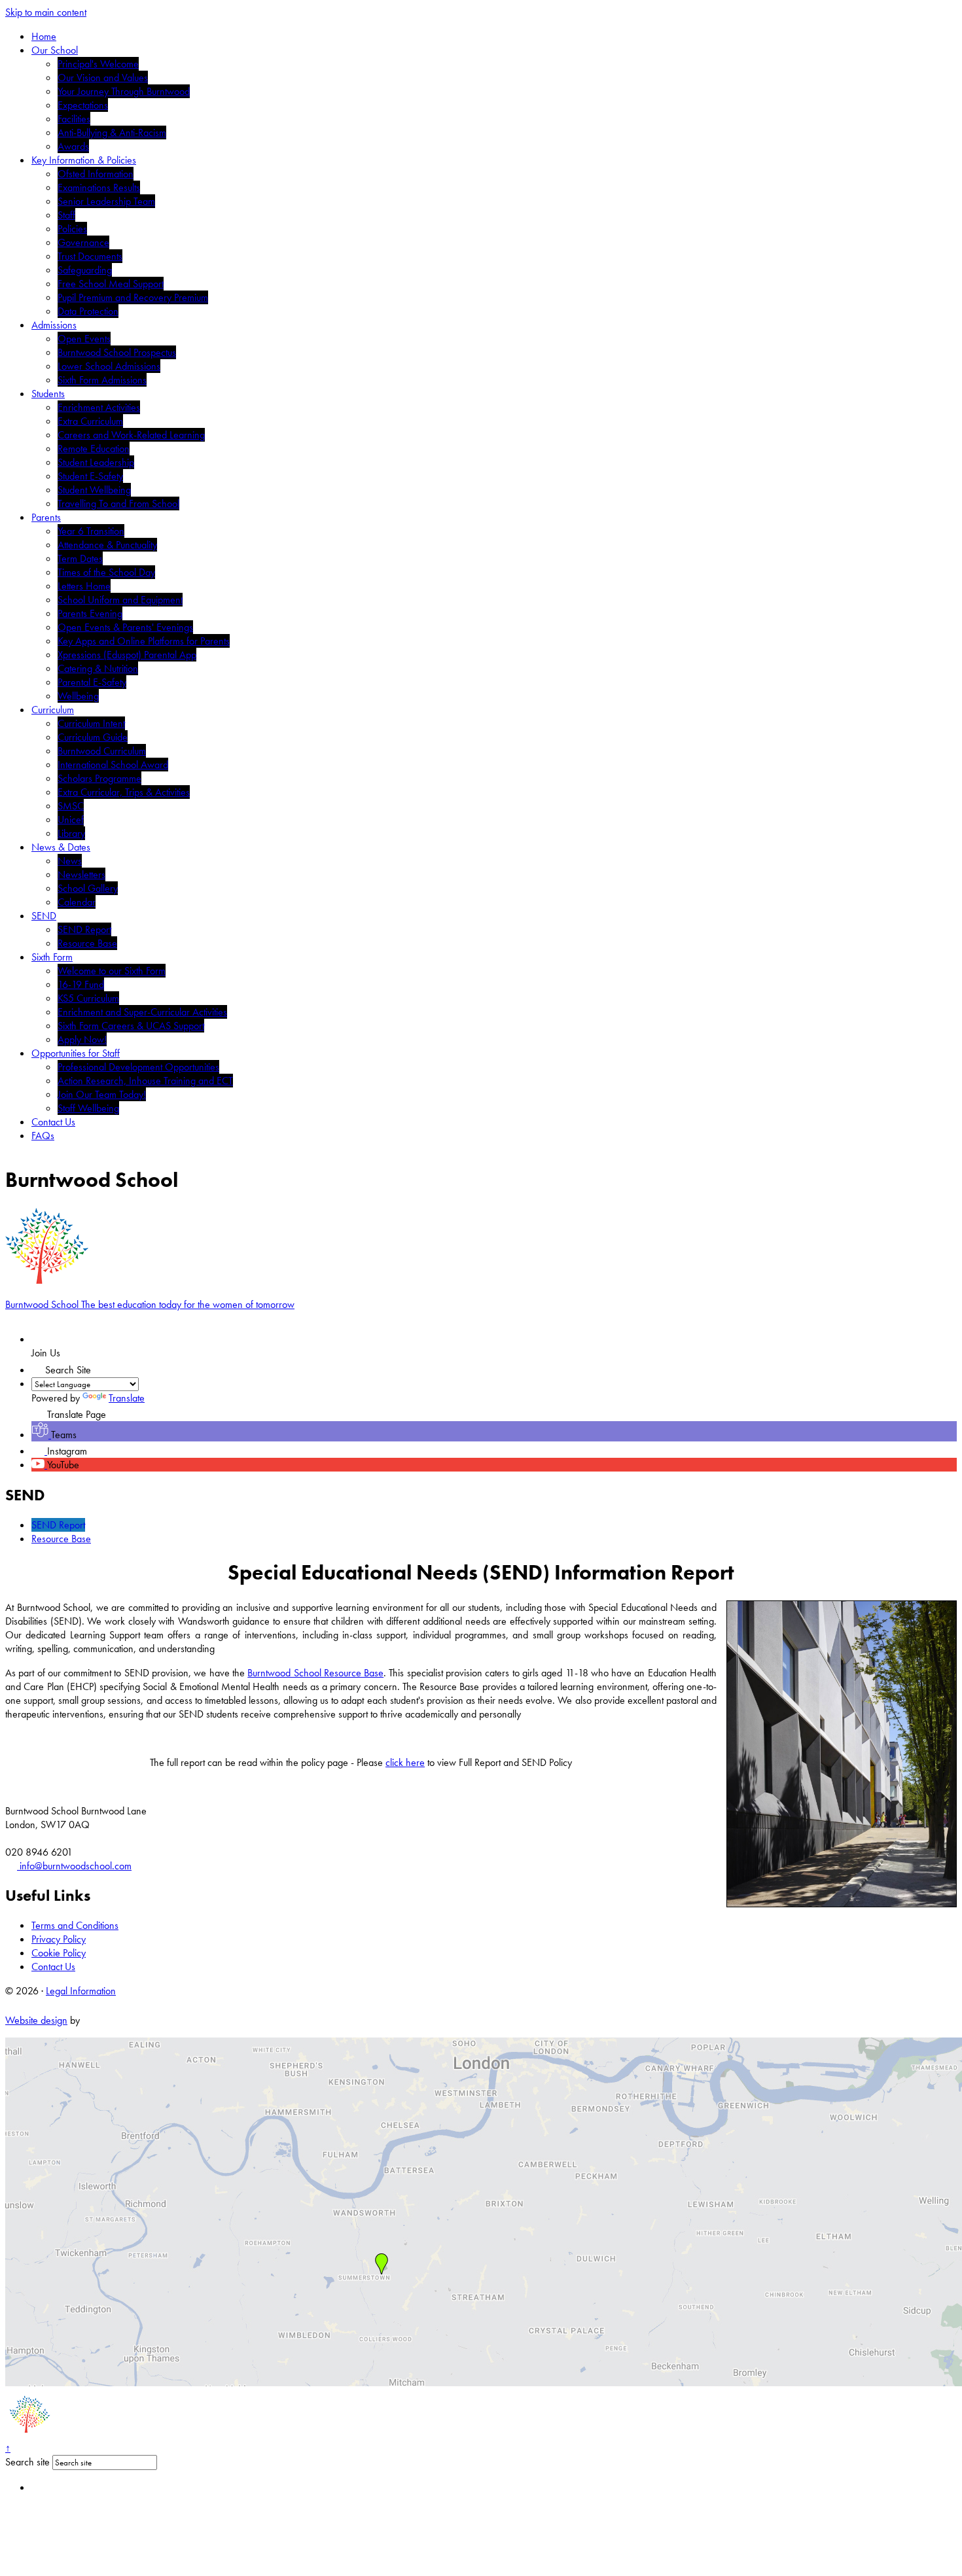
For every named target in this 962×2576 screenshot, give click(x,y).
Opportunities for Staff (76, 1053)
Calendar (77, 902)
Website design (36, 2020)
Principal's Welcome (98, 64)
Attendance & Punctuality (107, 545)
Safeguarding (85, 270)
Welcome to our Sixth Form (112, 971)
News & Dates (61, 847)
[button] (38, 1367)
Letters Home (84, 586)
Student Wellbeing (94, 490)
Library (71, 833)
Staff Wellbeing (88, 1108)
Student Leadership (96, 462)
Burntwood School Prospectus (117, 352)
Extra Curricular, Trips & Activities (124, 792)
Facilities (74, 119)
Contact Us (53, 1122)
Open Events (84, 339)
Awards (73, 146)
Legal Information (81, 1991)
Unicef (71, 820)
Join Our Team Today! (102, 1094)
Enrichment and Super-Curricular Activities (142, 1012)
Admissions (54, 325)
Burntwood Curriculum (102, 751)
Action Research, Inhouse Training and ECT (145, 1081)
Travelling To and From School (118, 503)
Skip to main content (46, 12)
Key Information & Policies (84, 160)
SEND (44, 916)
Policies (72, 229)
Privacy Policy (59, 1939)
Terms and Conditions (75, 1925)
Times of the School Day (106, 572)
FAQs (43, 1136)
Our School (55, 50)
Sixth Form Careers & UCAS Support (131, 1026)
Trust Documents (90, 256)
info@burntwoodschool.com (74, 1866)
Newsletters (81, 874)
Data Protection (88, 311)
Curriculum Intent (91, 723)
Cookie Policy (59, 1953)
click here (405, 1762)
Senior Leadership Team (106, 201)
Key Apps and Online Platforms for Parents (144, 641)
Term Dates (80, 558)
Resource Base (87, 943)
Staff (66, 215)
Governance (83, 242)
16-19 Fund (81, 984)
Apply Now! (82, 1039)
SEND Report (84, 929)
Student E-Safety (90, 476)
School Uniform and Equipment (120, 600)
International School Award (113, 765)
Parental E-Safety (92, 682)
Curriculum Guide (93, 737)
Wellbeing (78, 696)
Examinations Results (99, 187)
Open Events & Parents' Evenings (125, 627)
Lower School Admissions (109, 366)
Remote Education (94, 449)
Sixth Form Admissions (102, 380)
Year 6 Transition (91, 531)
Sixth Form (52, 957)
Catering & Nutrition (98, 668)
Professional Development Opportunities (138, 1067)
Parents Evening (90, 613)
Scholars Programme (99, 778)
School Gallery (88, 888)
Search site (27, 2462)
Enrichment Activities (99, 407)
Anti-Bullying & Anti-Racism (112, 132)
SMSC (71, 806)
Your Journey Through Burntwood (124, 91)
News (70, 861)
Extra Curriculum (90, 421)
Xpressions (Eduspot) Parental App (127, 655)
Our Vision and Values (103, 78)
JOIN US (64, 1339)
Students (48, 394)
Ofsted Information (96, 174)
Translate (127, 1398)
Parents (46, 517)
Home (44, 36)
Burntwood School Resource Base (315, 1673)
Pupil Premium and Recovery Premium (133, 297)
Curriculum (53, 710)
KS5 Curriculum (88, 998)
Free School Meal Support (111, 284)
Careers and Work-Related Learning (131, 435)
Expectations (83, 105)
